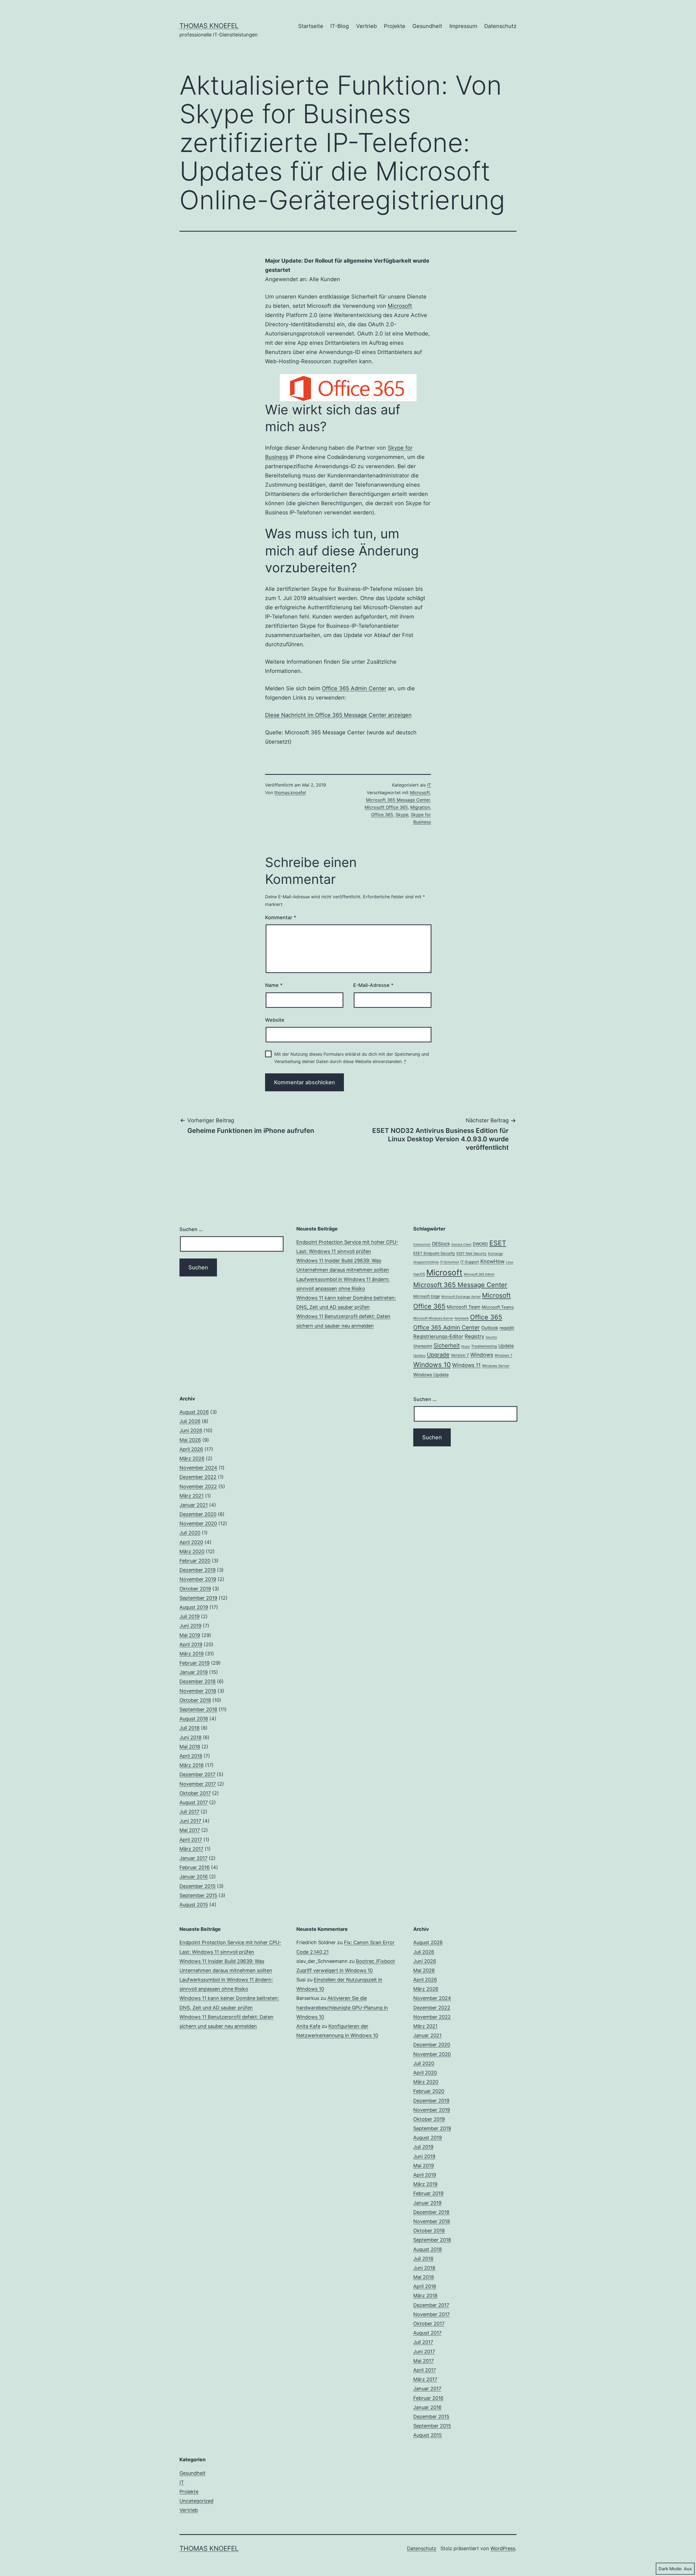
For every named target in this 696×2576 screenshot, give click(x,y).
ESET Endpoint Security (434, 1253)
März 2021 (192, 1496)
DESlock (441, 1244)
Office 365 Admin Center (354, 688)
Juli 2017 (189, 1812)
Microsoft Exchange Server (461, 1297)
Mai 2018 (190, 1747)
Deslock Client (461, 1245)
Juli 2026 (190, 1421)
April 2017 (191, 1840)
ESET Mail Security (472, 1253)
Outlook (490, 1328)
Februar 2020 (195, 1561)
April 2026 (191, 1449)
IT (429, 785)
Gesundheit (427, 26)
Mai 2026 (190, 1440)
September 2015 (198, 1895)
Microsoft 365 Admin (479, 1274)
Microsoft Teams (498, 1307)
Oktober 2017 (195, 1793)
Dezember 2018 (198, 1681)
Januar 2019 (194, 1672)
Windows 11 (466, 1365)
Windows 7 (503, 1355)
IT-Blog (340, 26)
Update (506, 1346)
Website (275, 1020)
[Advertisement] (348, 1433)
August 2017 (194, 1802)
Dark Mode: (670, 2569)
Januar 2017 (193, 1858)
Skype (402, 815)
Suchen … (191, 1229)
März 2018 (192, 1765)
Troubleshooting (484, 1346)
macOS (419, 1274)
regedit (507, 1328)
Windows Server (496, 1366)
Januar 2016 (194, 1877)
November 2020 (198, 1523)
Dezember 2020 (198, 1514)
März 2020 (192, 1551)
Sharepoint (423, 1346)
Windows (482, 1355)
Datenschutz (500, 26)
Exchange (495, 1253)
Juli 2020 (190, 1533)
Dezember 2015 (198, 1886)
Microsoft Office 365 (386, 807)
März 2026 (192, 1458)
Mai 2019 (190, 1635)
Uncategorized (196, 2501)
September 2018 (198, 1709)
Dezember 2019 (198, 1570)
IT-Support (470, 1262)
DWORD (480, 1244)
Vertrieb (366, 26)
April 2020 (191, 1542)
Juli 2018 (189, 1728)
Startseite (311, 26)
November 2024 (198, 1468)
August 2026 (194, 1412)
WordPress (503, 2548)
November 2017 (198, 1784)
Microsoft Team (464, 1307)
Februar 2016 (195, 1867)
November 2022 (198, 1486)
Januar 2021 (194, 1505)
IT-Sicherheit (450, 1262)
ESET (498, 1243)
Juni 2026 (191, 1430)
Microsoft (400, 306)
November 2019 (198, 1579)
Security (491, 1337)
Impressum (463, 26)
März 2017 (191, 1849)
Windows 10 (432, 1365)
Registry (474, 1336)
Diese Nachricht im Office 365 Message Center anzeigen (338, 715)
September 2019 (198, 1598)
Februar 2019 (195, 1663)
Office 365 (382, 815)
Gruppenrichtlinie (426, 1262)
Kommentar (281, 917)
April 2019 (191, 1644)
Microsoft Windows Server (433, 1318)
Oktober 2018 (195, 1700)
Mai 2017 (190, 1830)
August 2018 (194, 1719)
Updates (419, 1356)
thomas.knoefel (290, 793)
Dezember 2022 (198, 1477)
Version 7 (460, 1355)
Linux (510, 1262)
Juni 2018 (190, 1737)
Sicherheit (447, 1346)
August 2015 (194, 1905)
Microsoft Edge (427, 1296)
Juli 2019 (189, 1616)
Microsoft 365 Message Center (398, 800)
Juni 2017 (190, 1821)
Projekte (395, 26)
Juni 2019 (190, 1626)
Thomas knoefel (209, 26)
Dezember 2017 (197, 1774)
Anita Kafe (308, 2026)
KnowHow (493, 1261)
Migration (420, 807)
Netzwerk (462, 1318)
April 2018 (191, 1756)
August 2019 (194, 1607)
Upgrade (438, 1355)
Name (274, 985)
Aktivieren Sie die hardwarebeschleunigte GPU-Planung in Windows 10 (342, 2007)
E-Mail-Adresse (373, 985)
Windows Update (431, 1375)
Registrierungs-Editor (438, 1336)
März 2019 (192, 1654)
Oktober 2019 (195, 1589)
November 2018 (198, 1691)
